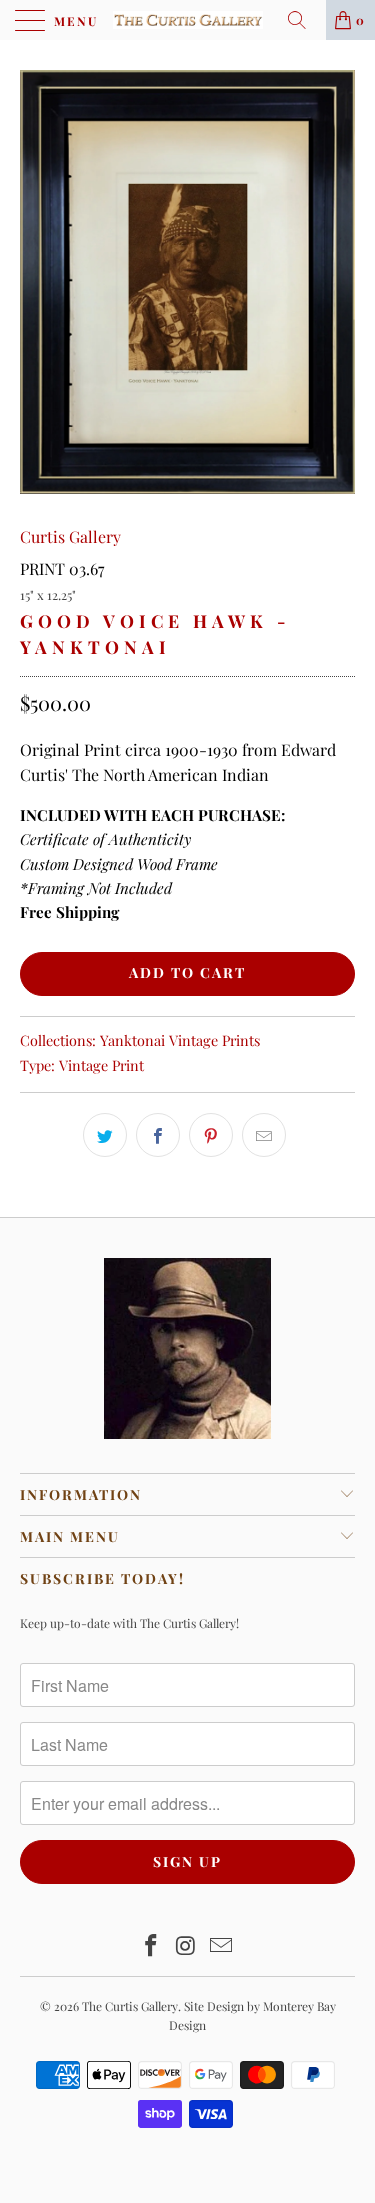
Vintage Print (101, 1065)
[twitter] (105, 1135)
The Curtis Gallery (130, 2006)
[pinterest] (211, 1135)
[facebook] (158, 1135)
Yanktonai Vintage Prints (180, 1040)
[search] (304, 20)
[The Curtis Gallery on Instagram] (187, 1946)
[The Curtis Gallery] (188, 20)
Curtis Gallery (70, 536)
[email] (264, 1135)
